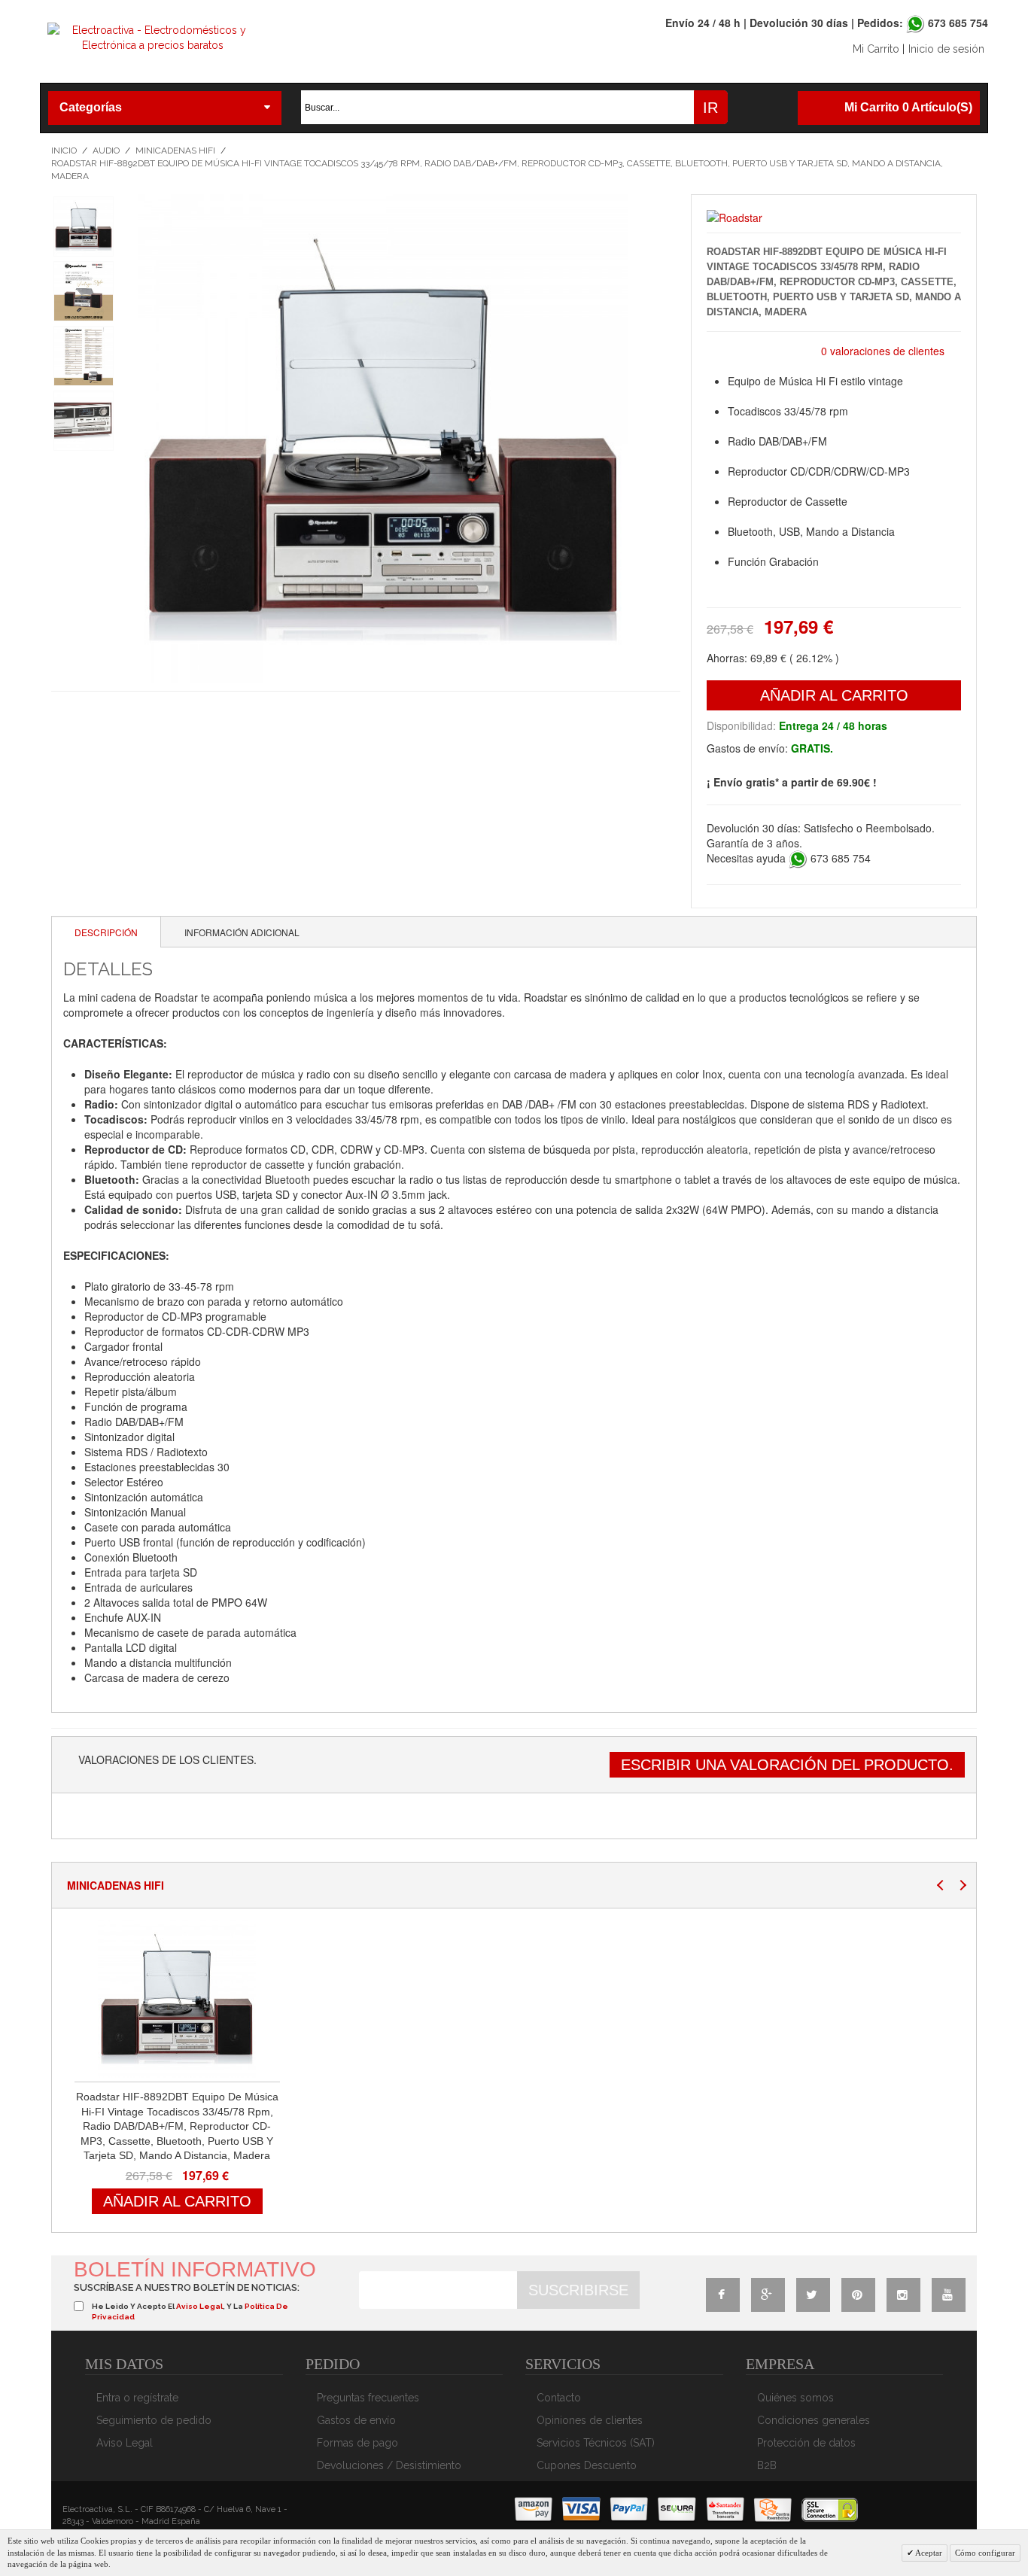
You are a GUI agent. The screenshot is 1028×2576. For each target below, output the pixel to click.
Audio (106, 151)
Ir (710, 108)
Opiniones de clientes (590, 2420)
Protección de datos (806, 2443)
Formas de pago (357, 2443)
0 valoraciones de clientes (883, 351)
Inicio (64, 151)
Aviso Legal (125, 2443)
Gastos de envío (356, 2420)
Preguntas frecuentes (368, 2398)
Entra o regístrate (137, 2398)
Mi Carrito (876, 49)
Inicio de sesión (946, 49)
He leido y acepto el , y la (190, 2311)
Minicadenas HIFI (175, 151)
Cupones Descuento (587, 2465)
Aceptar (928, 2553)
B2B (767, 2465)
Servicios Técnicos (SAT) (596, 2443)
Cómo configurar (985, 2553)
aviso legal (199, 2306)
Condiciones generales (814, 2420)
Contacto (559, 2398)
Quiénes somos (795, 2398)
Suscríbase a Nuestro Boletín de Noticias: (187, 2287)
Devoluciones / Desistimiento (389, 2465)
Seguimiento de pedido (154, 2420)
